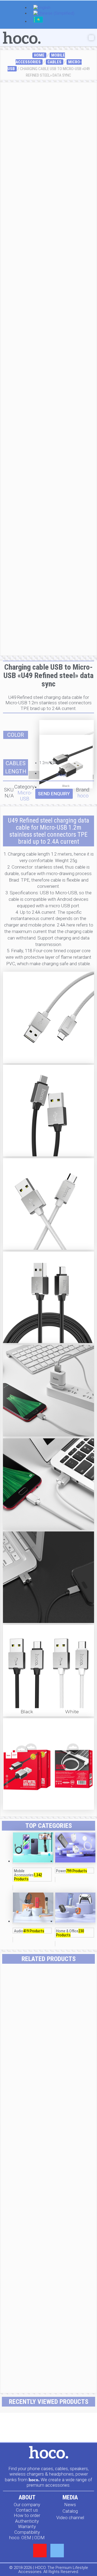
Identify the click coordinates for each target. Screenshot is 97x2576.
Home (39, 55)
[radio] (67, 727)
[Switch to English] (42, 8)
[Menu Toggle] (91, 38)
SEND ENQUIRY (54, 794)
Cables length (16, 767)
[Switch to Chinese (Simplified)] (54, 14)
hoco (83, 796)
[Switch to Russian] (38, 22)
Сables (54, 62)
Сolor (16, 735)
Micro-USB (25, 796)
